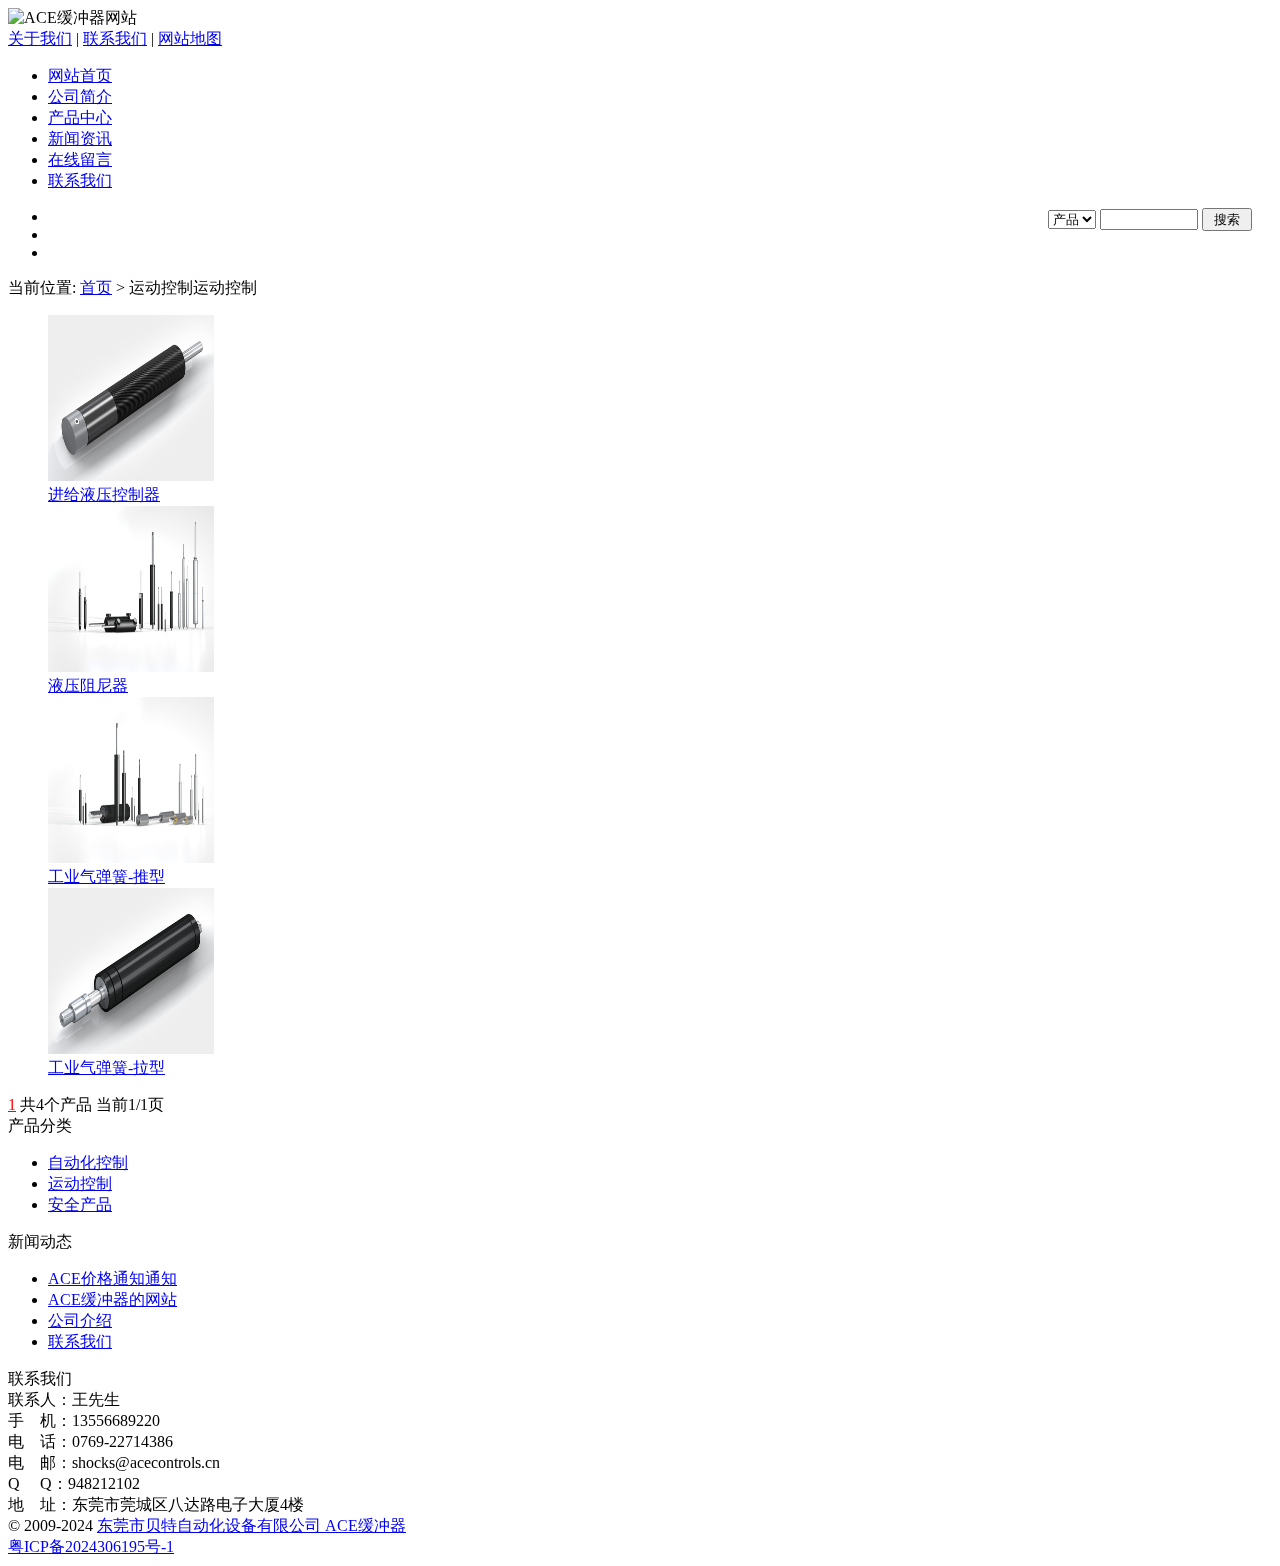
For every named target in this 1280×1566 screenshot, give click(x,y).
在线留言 (80, 159)
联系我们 (115, 38)
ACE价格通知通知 (112, 1278)
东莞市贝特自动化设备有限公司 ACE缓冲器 (251, 1525)
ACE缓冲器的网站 (112, 1299)
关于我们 (40, 38)
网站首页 (80, 75)
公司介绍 (80, 1320)
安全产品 (80, 1204)
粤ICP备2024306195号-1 (91, 1546)
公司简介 (80, 96)
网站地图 (190, 38)
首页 (96, 287)
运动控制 (80, 1183)
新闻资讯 (80, 138)
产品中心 (80, 117)
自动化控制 (88, 1162)
